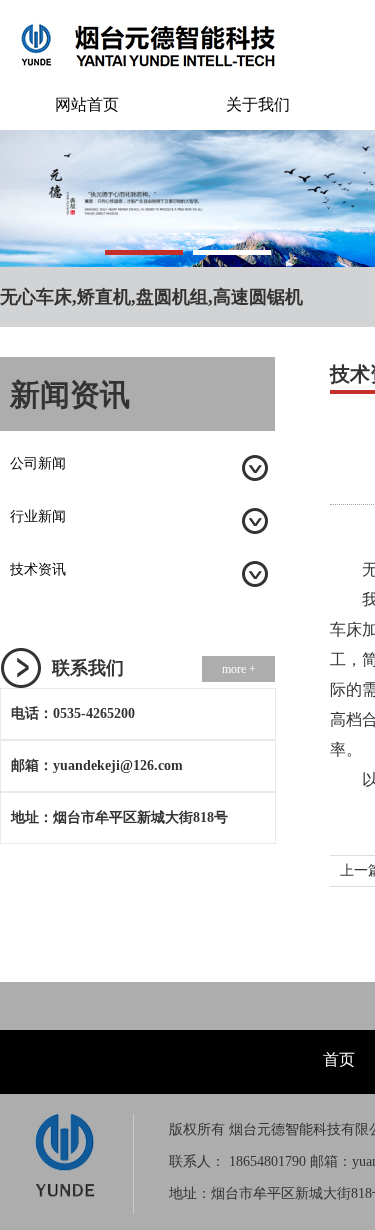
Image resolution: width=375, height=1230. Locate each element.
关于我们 (258, 104)
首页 (339, 1059)
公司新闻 (38, 463)
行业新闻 (38, 516)
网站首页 (87, 104)
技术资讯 (38, 569)
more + (239, 669)
